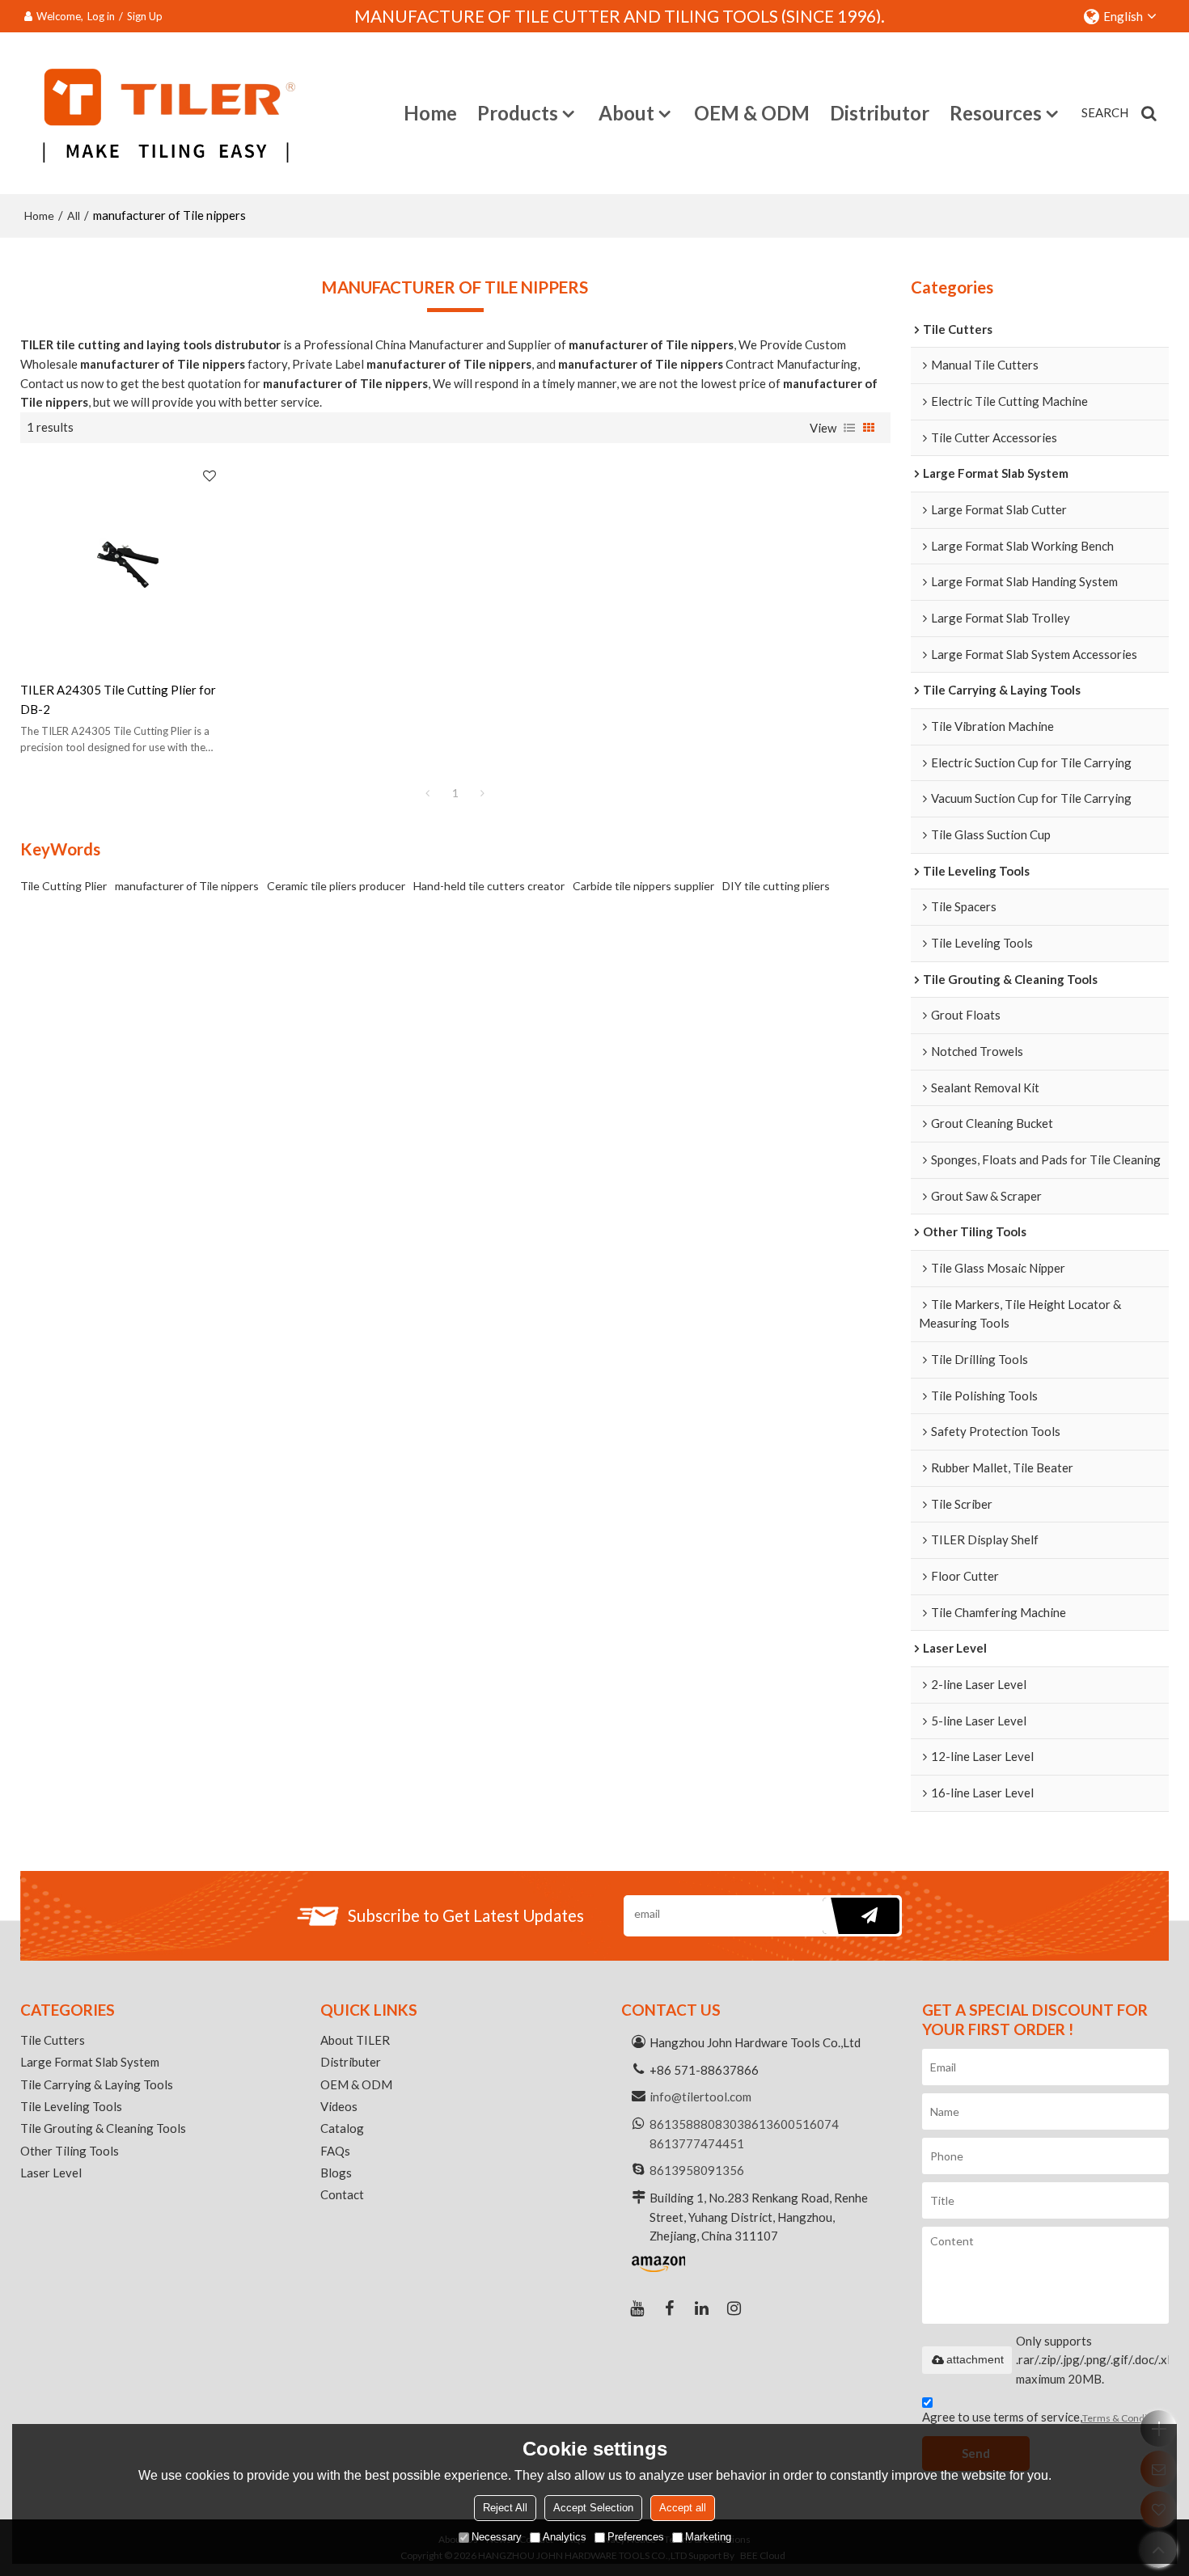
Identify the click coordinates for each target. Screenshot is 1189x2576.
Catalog (342, 2128)
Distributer (351, 2062)
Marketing (708, 2538)
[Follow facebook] (670, 2308)
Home (430, 113)
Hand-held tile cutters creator (489, 886)
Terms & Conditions (1126, 2418)
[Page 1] (428, 793)
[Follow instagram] (734, 2308)
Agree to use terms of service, (1045, 2417)
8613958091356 (697, 2170)
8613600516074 (791, 2124)
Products (518, 113)
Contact (342, 2194)
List (849, 428)
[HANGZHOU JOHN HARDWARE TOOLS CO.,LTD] (163, 113)
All (74, 215)
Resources (996, 113)
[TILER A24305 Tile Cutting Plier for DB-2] (123, 562)
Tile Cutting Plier (63, 886)
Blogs (336, 2173)
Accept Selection (593, 2508)
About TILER (355, 2040)
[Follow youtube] (637, 2308)
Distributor (880, 113)
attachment (975, 2359)
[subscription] (861, 1916)
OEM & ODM (752, 113)
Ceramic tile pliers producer (336, 886)
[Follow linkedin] (702, 2308)
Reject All (505, 2508)
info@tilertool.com (700, 2097)
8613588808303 (697, 2124)
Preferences (636, 2538)
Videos (339, 2106)
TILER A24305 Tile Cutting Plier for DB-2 (118, 699)
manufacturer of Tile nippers (187, 886)
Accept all (683, 2508)
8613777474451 (697, 2143)
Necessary (497, 2538)
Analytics (565, 2538)
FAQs (335, 2151)
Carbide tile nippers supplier (643, 886)
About (626, 113)
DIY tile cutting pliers (776, 886)
